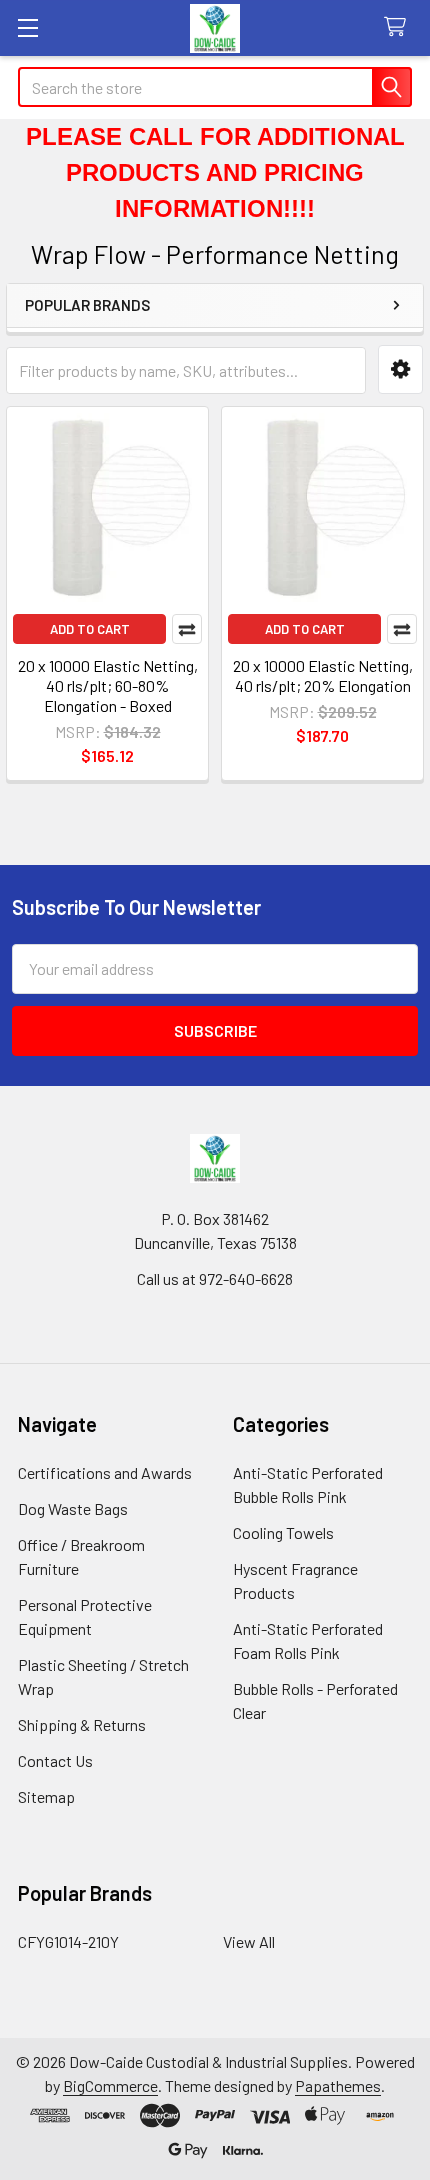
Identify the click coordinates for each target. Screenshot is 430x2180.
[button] (400, 369)
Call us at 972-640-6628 (215, 1278)
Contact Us (55, 1760)
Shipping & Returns (82, 1724)
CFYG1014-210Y (68, 1941)
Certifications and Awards (105, 1472)
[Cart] (399, 27)
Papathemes (338, 2085)
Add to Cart (90, 629)
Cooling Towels (283, 1532)
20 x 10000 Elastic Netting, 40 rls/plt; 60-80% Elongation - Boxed (108, 685)
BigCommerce (110, 2085)
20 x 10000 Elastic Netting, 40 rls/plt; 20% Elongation (323, 675)
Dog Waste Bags (73, 1508)
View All (249, 1941)
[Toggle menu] (27, 27)
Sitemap (46, 1796)
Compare (187, 629)
